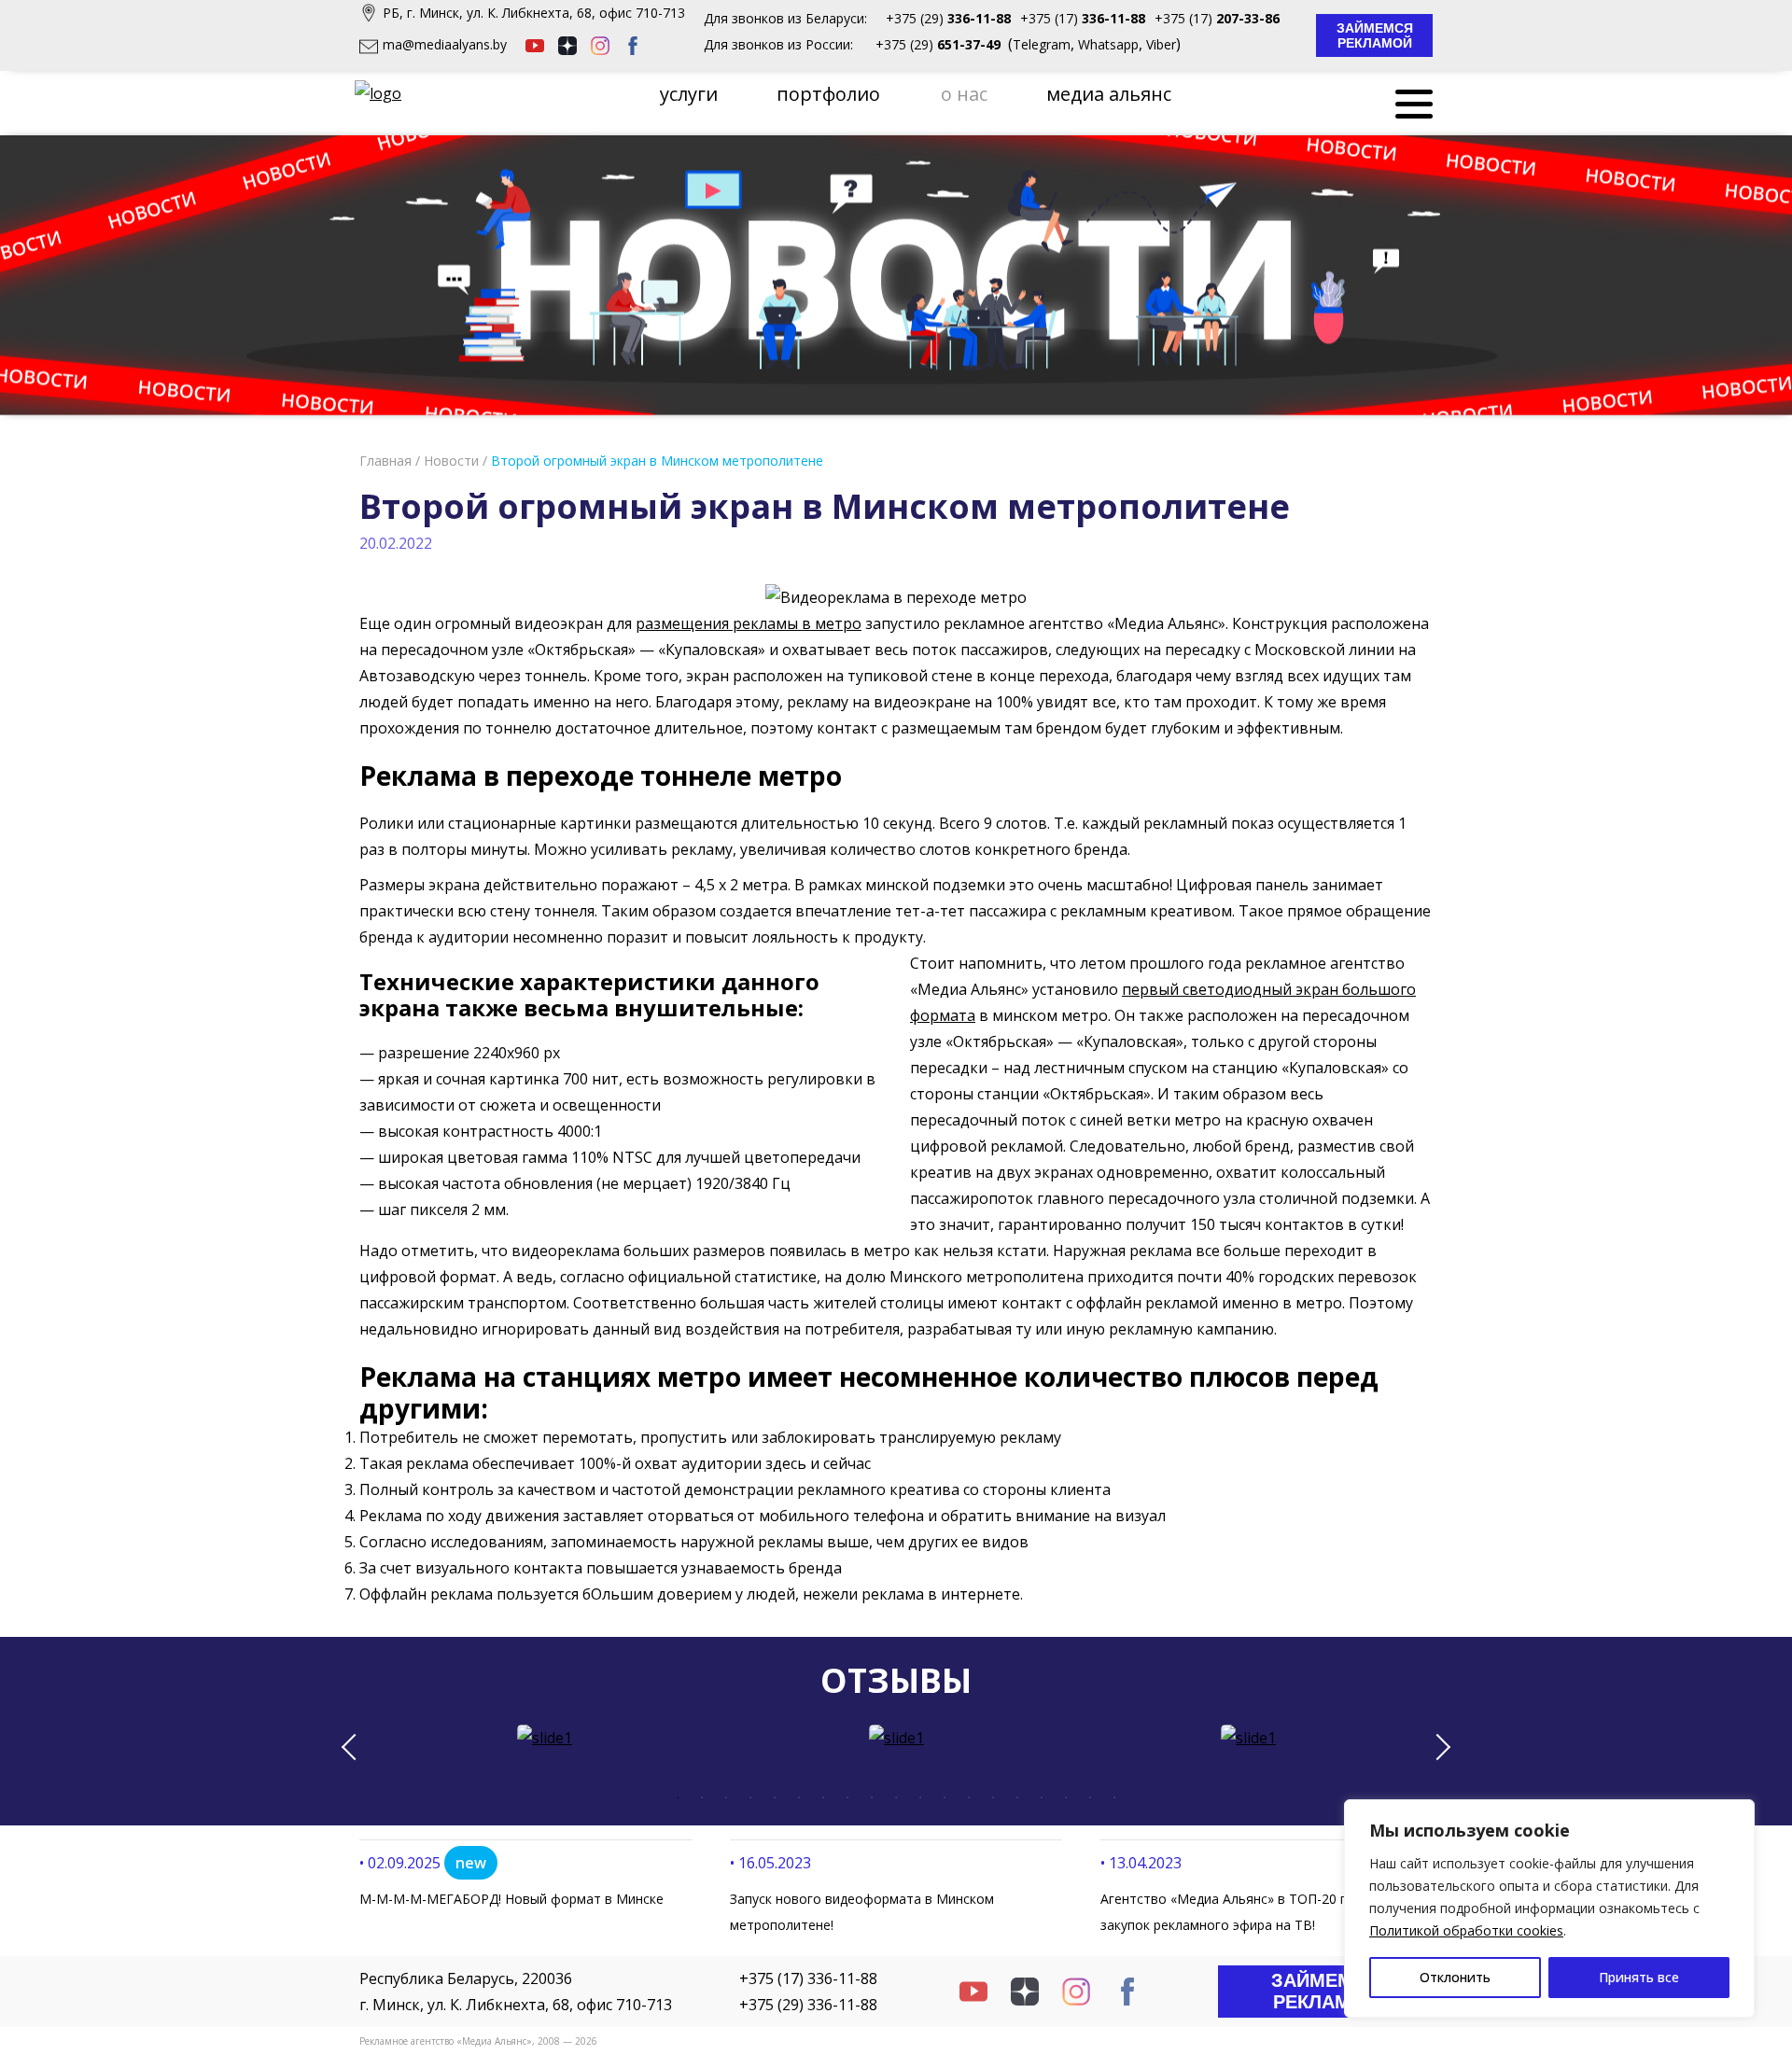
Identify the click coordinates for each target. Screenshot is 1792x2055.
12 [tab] (945, 1797)
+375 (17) (1083, 18)
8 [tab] (847, 1797)
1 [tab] (678, 1797)
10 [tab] (896, 1797)
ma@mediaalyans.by (445, 44)
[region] (1549, 1908)
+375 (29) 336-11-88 (808, 2005)
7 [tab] (823, 1797)
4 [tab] (750, 1797)
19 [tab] (1114, 1797)
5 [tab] (775, 1797)
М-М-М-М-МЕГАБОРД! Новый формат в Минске (511, 1899)
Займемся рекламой (1377, 35)
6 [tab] (799, 1797)
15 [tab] (1017, 1797)
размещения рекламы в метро (749, 623)
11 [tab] (920, 1797)
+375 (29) (948, 18)
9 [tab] (872, 1797)
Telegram (1042, 44)
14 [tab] (993, 1797)
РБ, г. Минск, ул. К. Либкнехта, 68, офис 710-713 (534, 13)
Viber (1161, 44)
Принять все (1639, 1977)
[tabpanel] (545, 1738)
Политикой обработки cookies (1466, 1930)
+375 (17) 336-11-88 (808, 1978)
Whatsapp (1108, 44)
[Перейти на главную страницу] (380, 93)
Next (1437, 1747)
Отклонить (1455, 1977)
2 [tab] (702, 1797)
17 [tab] (1066, 1797)
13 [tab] (969, 1797)
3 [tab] (726, 1797)
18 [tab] (1090, 1797)
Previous (355, 1747)
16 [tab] (1042, 1797)
